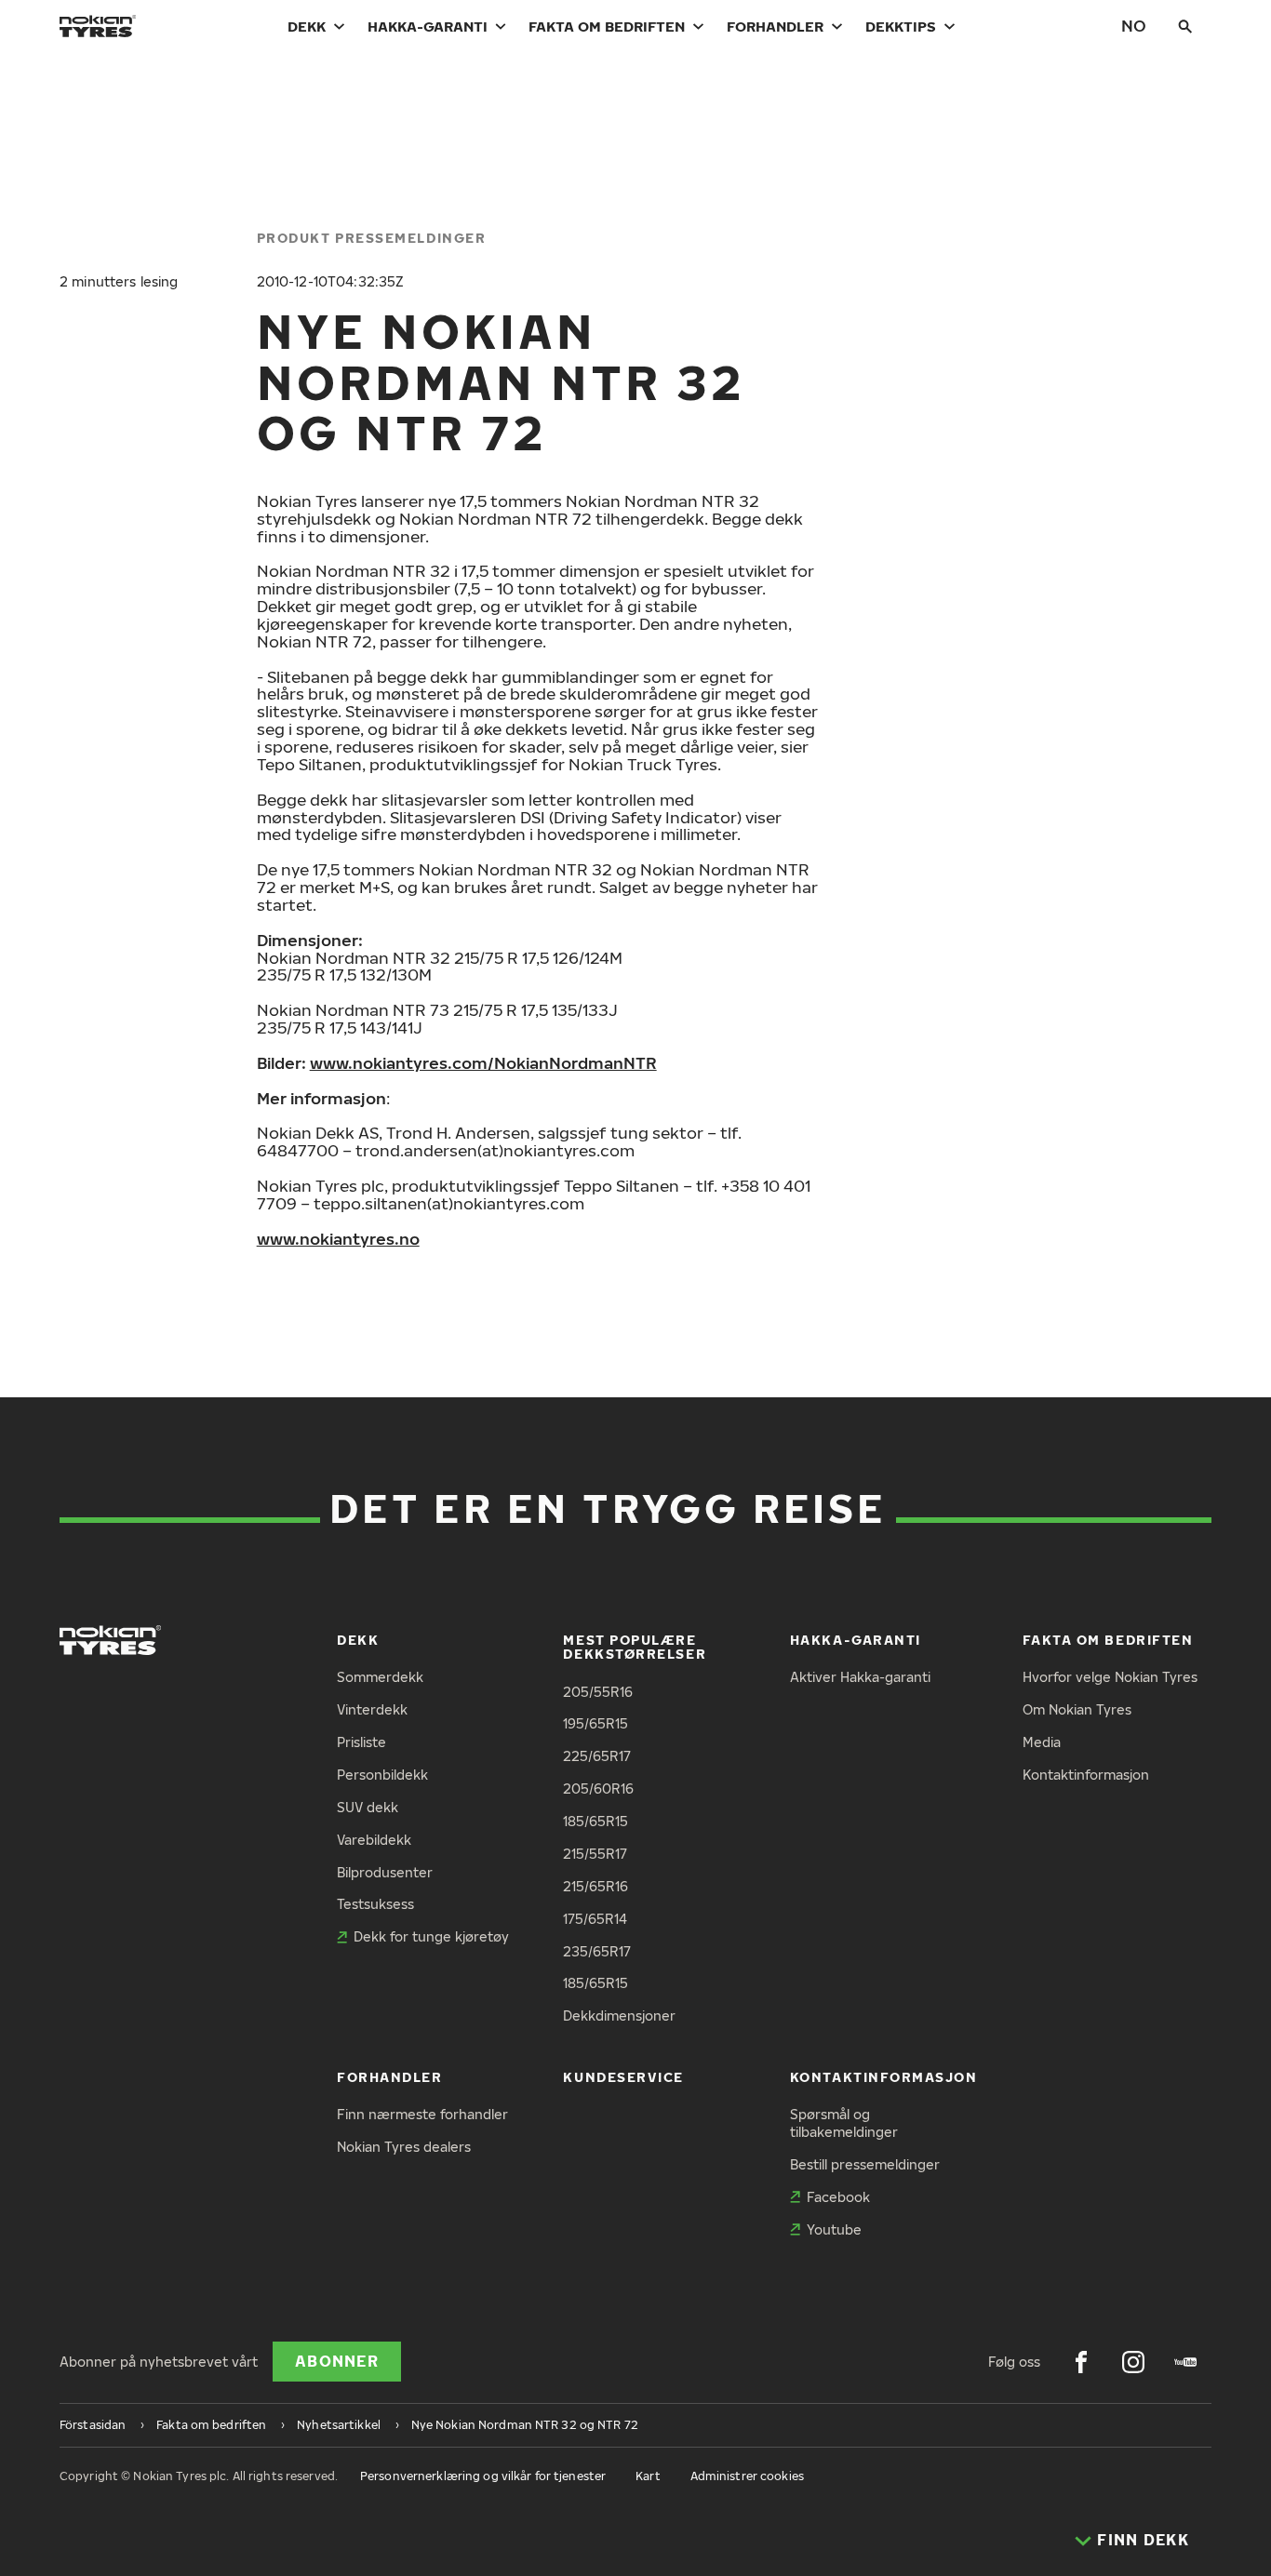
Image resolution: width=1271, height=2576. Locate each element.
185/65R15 (595, 1821)
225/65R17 (597, 1756)
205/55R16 (598, 1692)
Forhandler (775, 26)
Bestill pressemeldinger (865, 2164)
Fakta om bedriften (607, 26)
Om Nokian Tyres (1077, 1709)
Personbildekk (382, 1775)
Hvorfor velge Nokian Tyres (1110, 1677)
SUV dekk (368, 1807)
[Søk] (1185, 26)
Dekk (307, 26)
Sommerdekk (380, 1677)
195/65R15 (595, 1723)
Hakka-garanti (428, 26)
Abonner (337, 2361)
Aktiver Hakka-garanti (860, 1677)
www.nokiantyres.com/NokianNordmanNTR (483, 1063)
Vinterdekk (372, 1709)
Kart (648, 2476)
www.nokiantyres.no (338, 1239)
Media (1042, 1742)
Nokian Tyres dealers (404, 2147)
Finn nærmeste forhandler (422, 2114)
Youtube (834, 2229)
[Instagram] (1133, 2362)
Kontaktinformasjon (1086, 1775)
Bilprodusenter (385, 1872)
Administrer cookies (747, 2476)
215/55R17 (595, 1854)
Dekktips (901, 26)
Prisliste (361, 1742)
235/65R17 (597, 1951)
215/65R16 (595, 1886)
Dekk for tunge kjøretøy (431, 1936)
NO (1134, 26)
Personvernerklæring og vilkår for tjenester (483, 2476)
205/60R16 (598, 1789)
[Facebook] (1081, 2362)
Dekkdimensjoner (619, 2015)
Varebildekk (374, 1840)
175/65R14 (595, 1919)
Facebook (838, 2197)
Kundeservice (623, 2077)
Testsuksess (375, 1904)
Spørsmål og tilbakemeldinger (844, 2123)
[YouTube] (1185, 2362)
